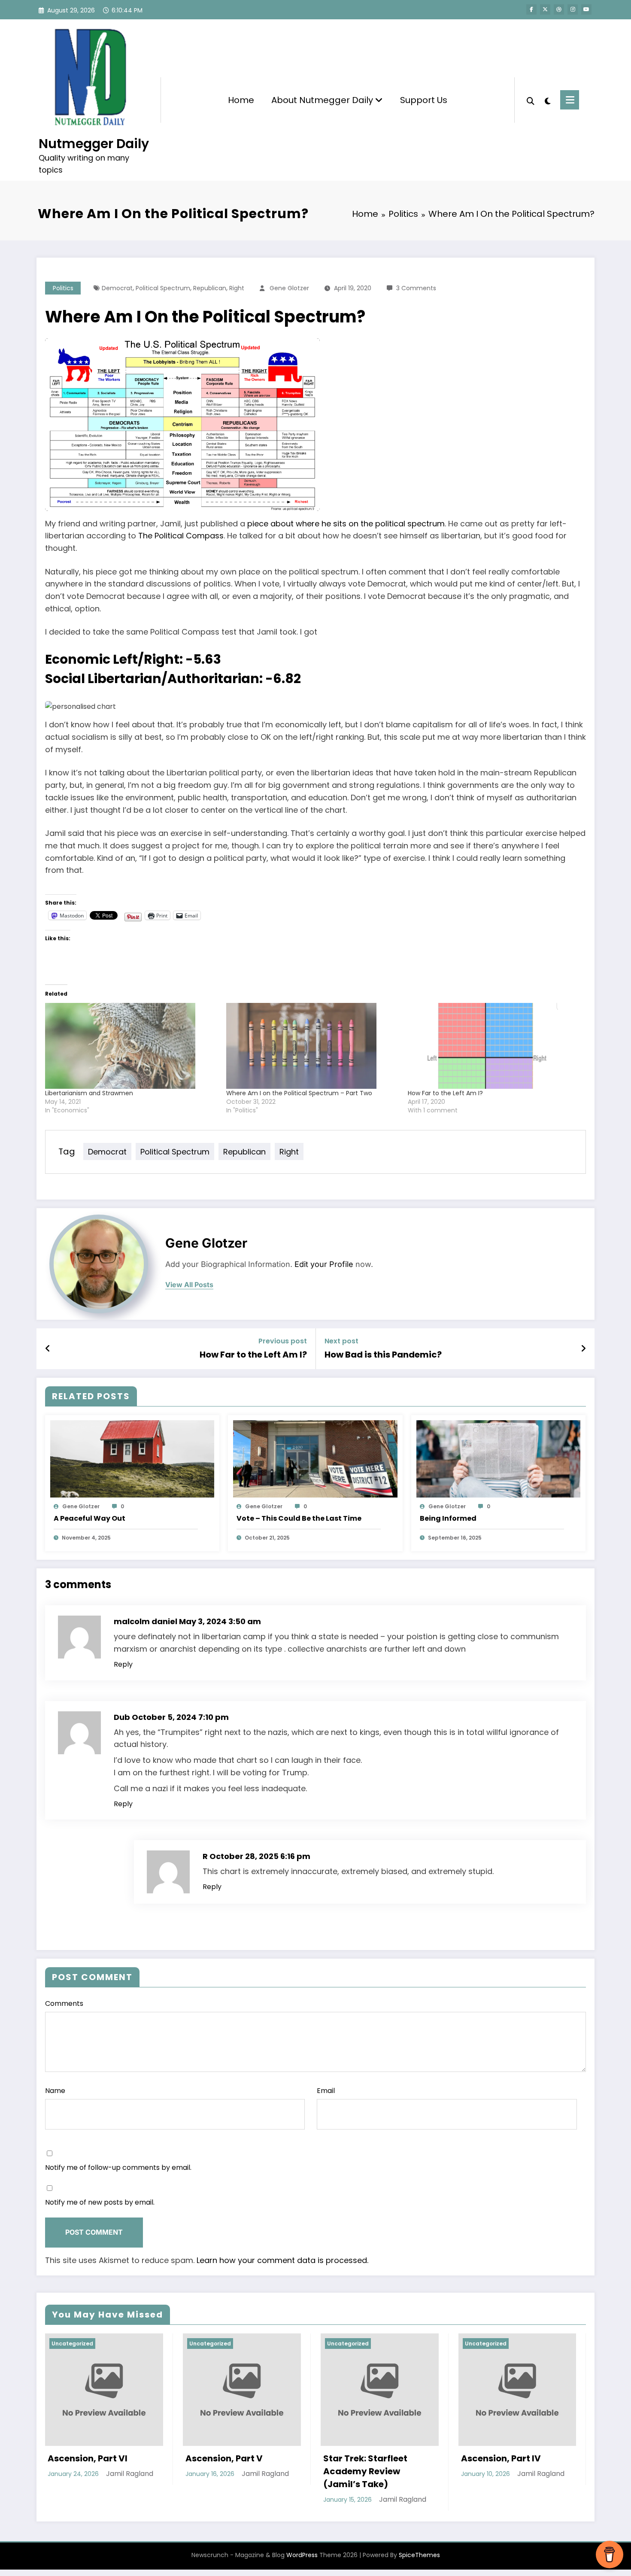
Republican (210, 288)
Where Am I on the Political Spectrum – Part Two (299, 1093)
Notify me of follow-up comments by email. (118, 2167)
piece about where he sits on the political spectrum (346, 524)
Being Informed (448, 1518)
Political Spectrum (163, 288)
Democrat (117, 288)
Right (237, 288)
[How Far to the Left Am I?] (494, 1046)
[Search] (531, 100)
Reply (123, 1664)
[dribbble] (559, 9)
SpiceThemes (419, 2555)
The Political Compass (181, 536)
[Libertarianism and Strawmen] (131, 1046)
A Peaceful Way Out (89, 1518)
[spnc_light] (547, 100)
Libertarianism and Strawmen (89, 1093)
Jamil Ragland (147, 2499)
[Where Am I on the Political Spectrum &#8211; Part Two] (312, 1046)
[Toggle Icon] (570, 100)
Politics (63, 288)
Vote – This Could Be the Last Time (299, 1518)
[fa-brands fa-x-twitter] (545, 9)
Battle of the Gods (520, 2458)
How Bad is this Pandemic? (383, 1355)
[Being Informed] (498, 1459)
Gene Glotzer (289, 288)
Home (241, 100)
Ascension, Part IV (245, 2458)
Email (326, 2091)
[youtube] (586, 9)
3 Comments (416, 288)
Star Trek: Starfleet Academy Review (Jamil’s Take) (109, 2471)
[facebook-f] (531, 9)
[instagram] (573, 9)
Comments (64, 2003)
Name (55, 2091)
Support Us (424, 100)
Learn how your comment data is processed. (282, 2260)
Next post (341, 1341)
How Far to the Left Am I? (445, 1093)
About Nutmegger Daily (323, 100)
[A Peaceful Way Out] (132, 1459)
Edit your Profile (324, 1264)
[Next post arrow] (583, 1349)
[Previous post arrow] (48, 1349)
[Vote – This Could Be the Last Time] (315, 1459)
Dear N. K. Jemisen (383, 2458)
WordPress (302, 2555)
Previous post (283, 1341)
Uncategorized (92, 2344)
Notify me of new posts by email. (100, 2202)
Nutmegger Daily (94, 144)
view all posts (189, 1285)
